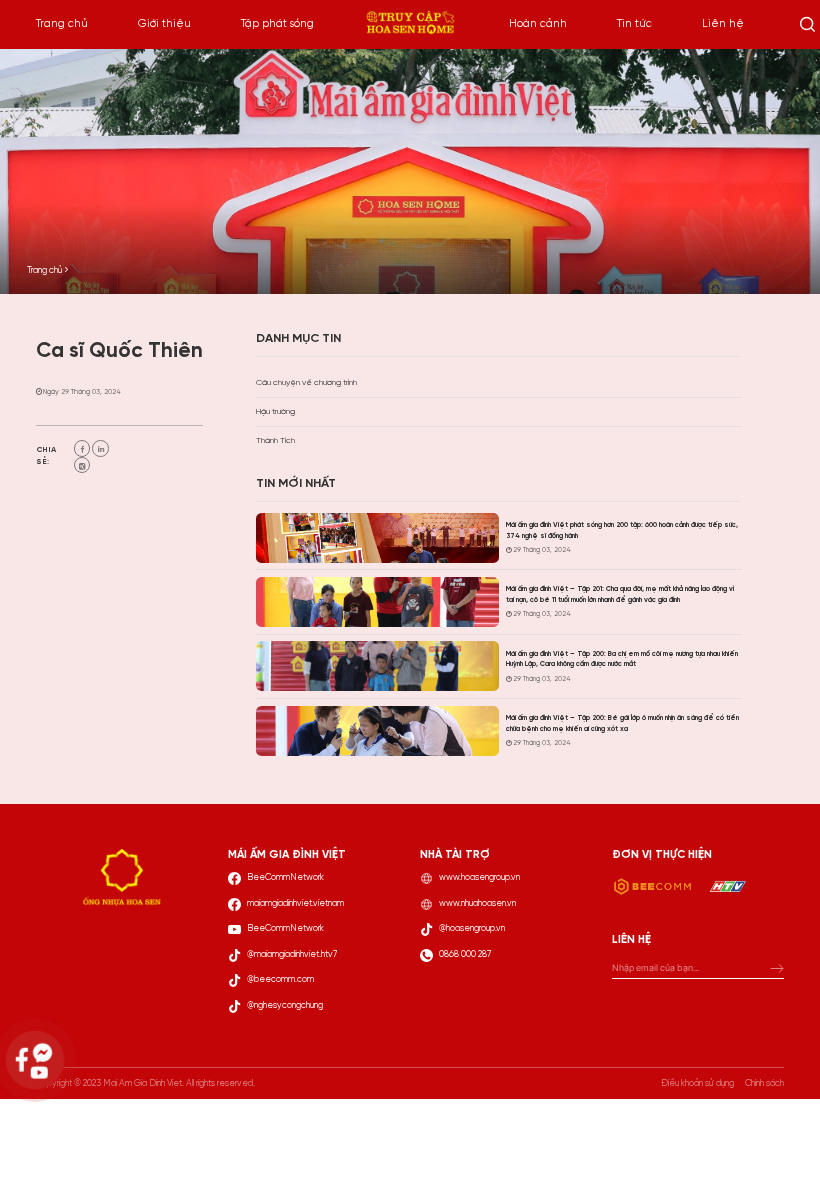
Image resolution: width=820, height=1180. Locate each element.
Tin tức (634, 24)
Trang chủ (62, 24)
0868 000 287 (465, 954)
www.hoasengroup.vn (479, 877)
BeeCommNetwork (285, 877)
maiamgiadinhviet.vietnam (295, 903)
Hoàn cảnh (538, 24)
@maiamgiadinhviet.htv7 (292, 954)
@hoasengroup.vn (472, 928)
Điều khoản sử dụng (697, 1083)
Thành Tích (275, 440)
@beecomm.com (280, 979)
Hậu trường (275, 411)
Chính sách (764, 1083)
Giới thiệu (164, 24)
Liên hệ (723, 24)
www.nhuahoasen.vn (477, 903)
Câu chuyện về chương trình (306, 382)
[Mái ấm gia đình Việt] (410, 24)
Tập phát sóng (277, 24)
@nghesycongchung (285, 1005)
